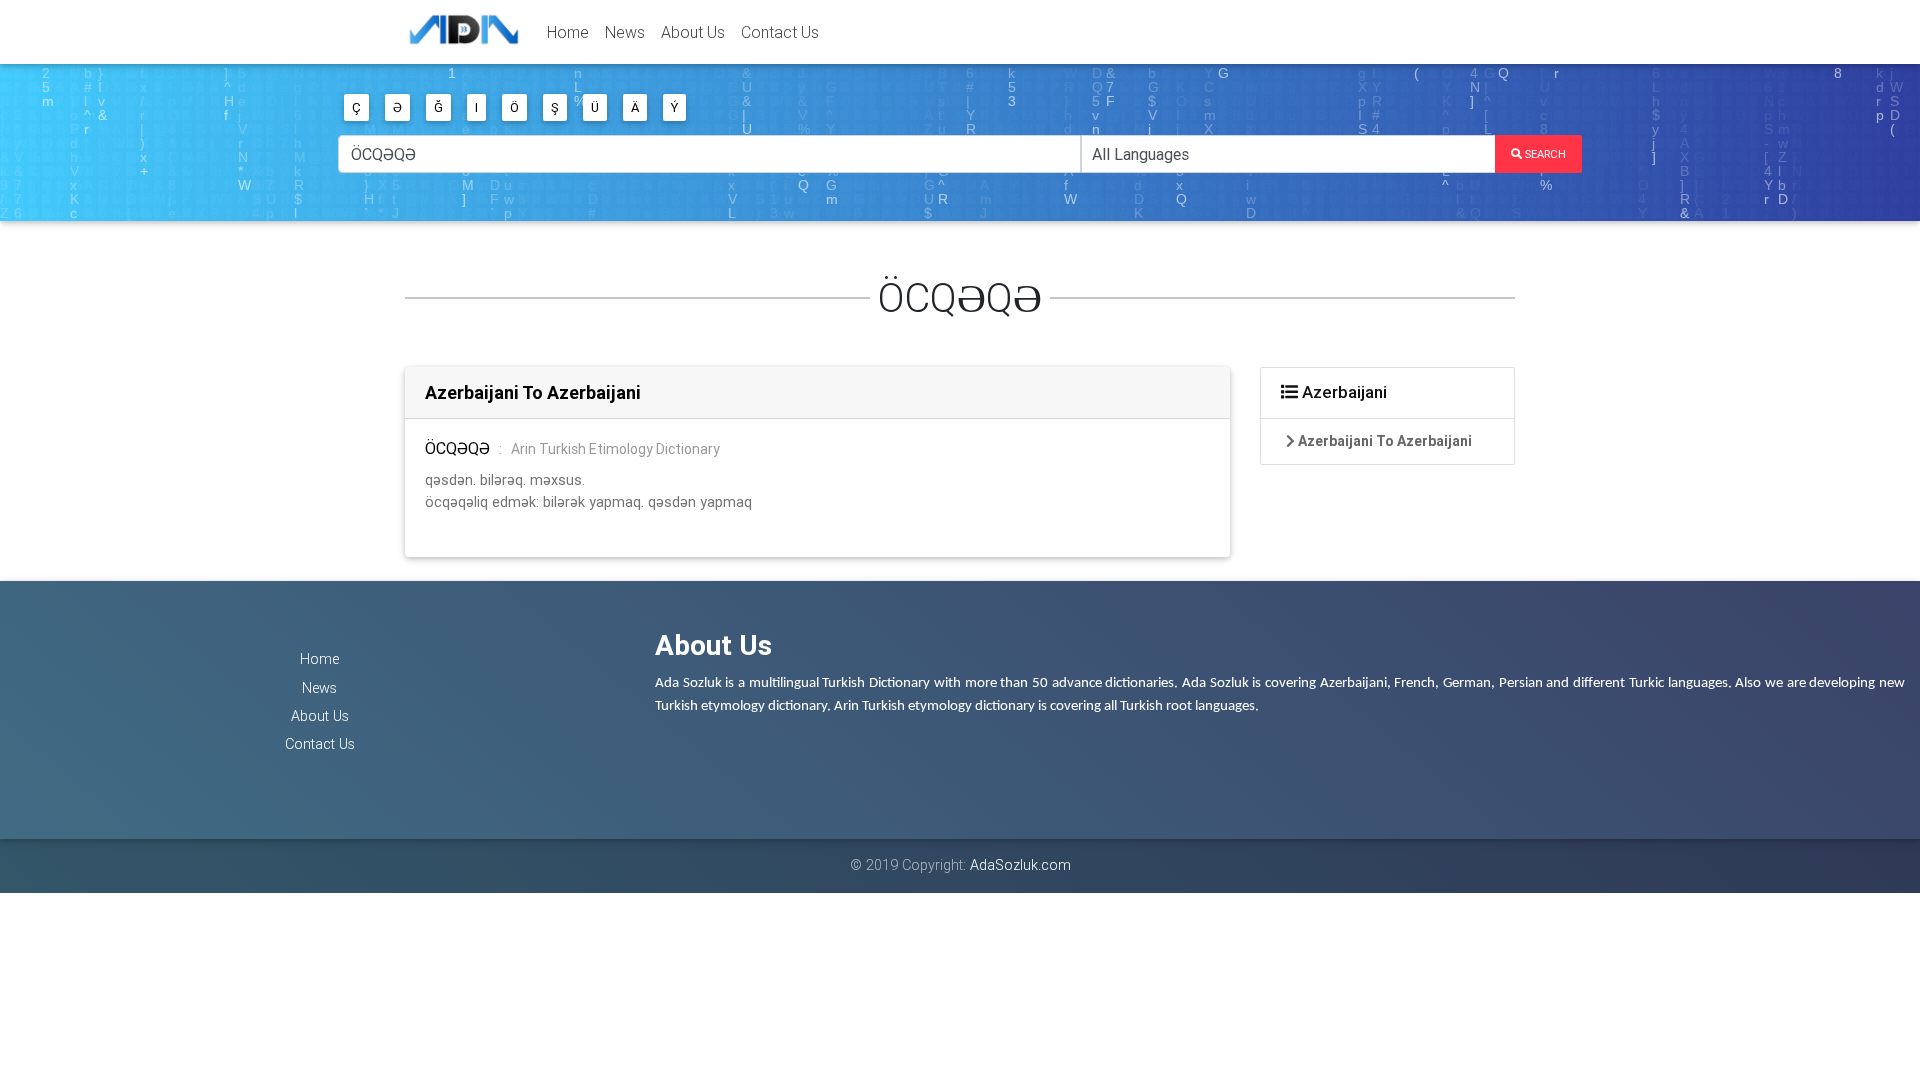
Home (568, 32)
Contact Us (780, 32)
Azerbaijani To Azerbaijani (533, 392)
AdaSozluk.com (1020, 865)
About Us (693, 32)
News (625, 32)
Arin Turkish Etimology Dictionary (615, 449)
